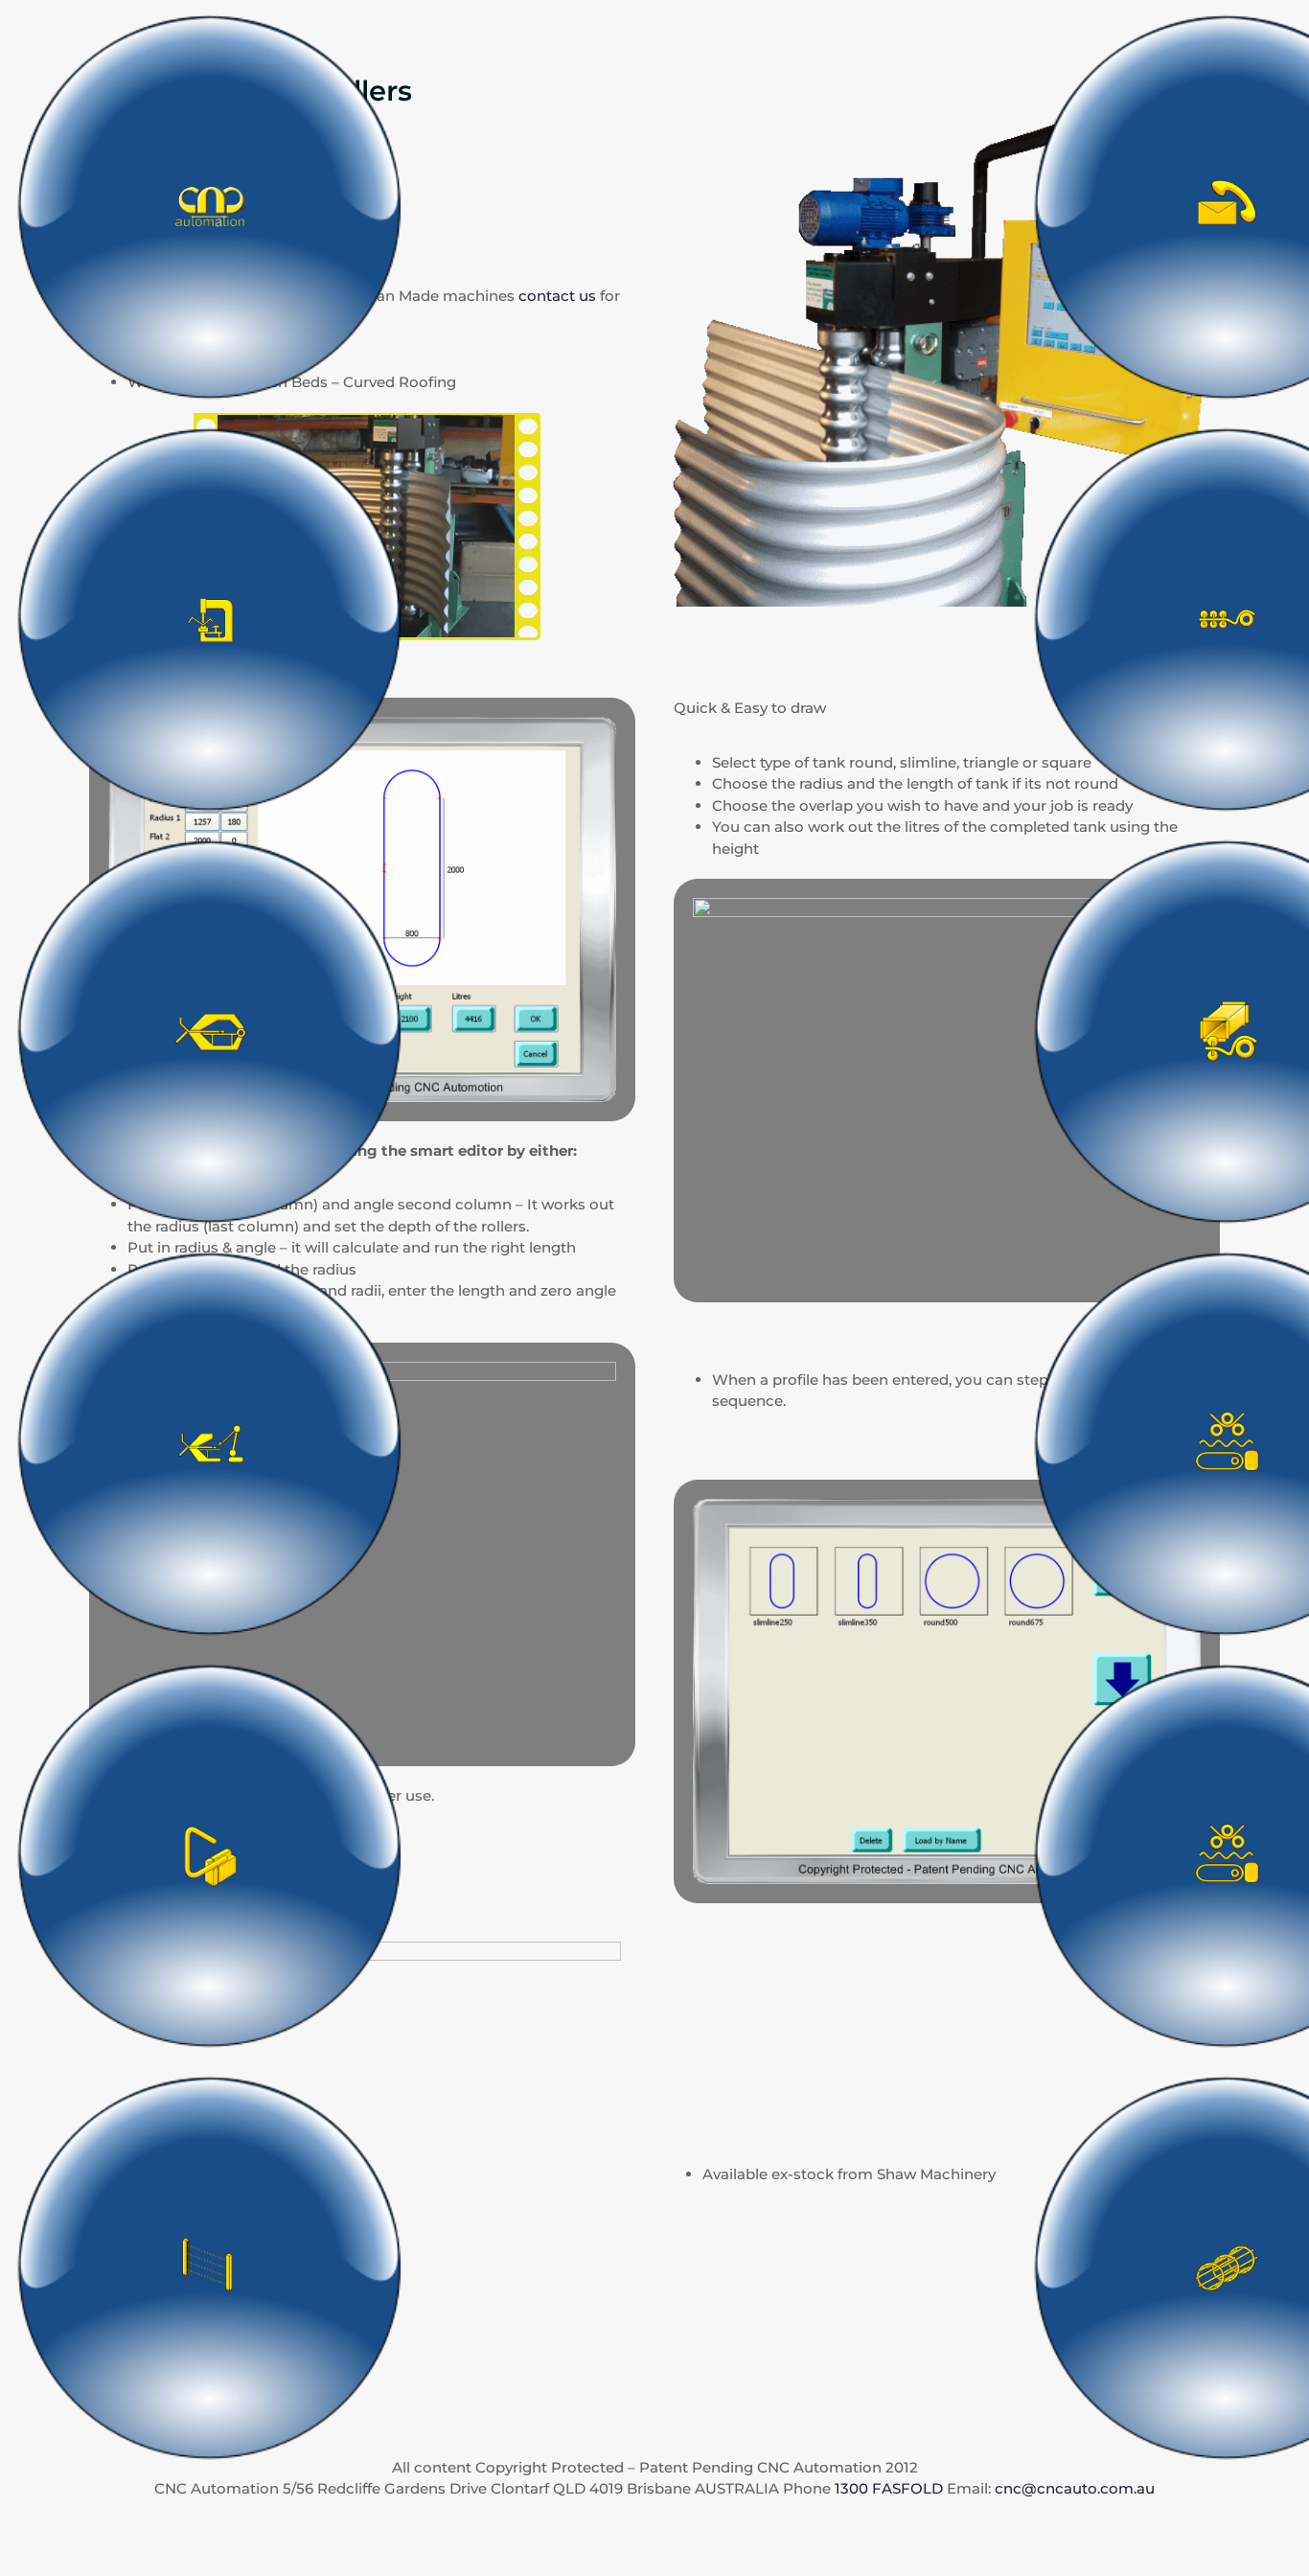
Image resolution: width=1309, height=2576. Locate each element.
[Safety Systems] (210, 2266)
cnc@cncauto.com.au (1075, 2488)
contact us (557, 296)
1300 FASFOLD (889, 2488)
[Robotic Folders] (210, 1442)
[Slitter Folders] (210, 1030)
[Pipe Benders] (210, 1854)
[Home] (210, 206)
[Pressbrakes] (210, 618)
